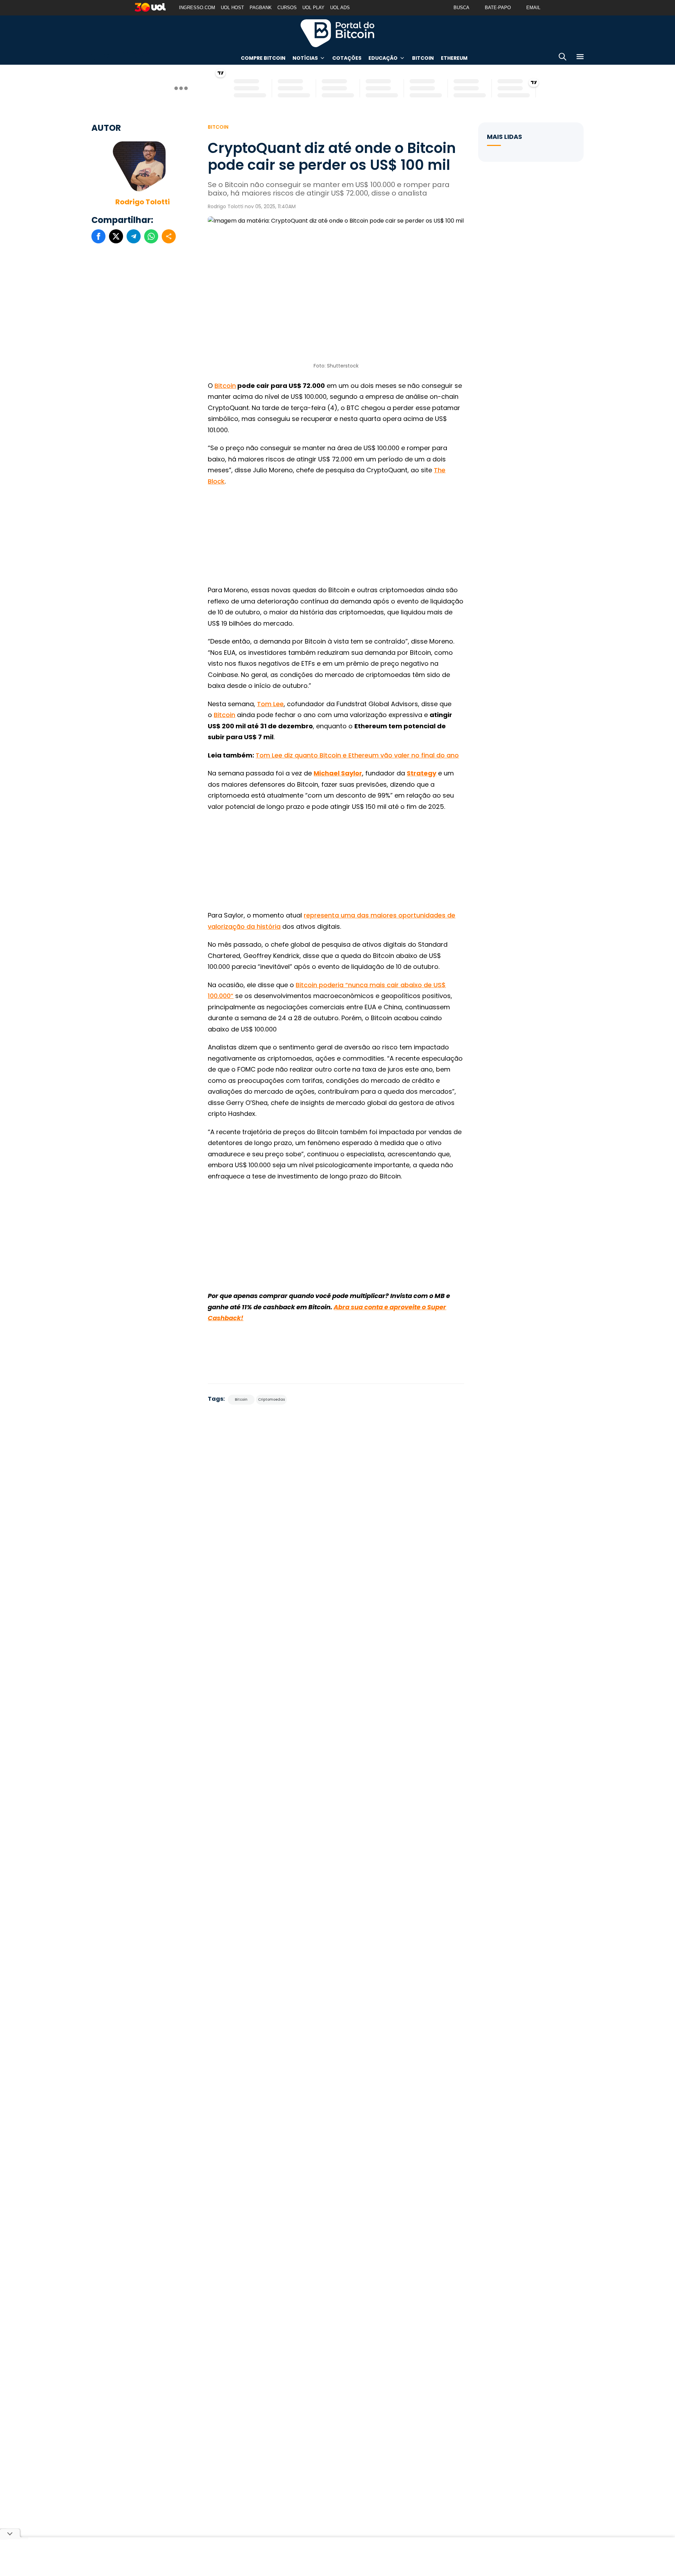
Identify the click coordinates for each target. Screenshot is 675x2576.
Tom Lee (270, 704)
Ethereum (454, 58)
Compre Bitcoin (263, 58)
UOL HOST (232, 8)
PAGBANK (261, 8)
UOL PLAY (313, 8)
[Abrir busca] (562, 58)
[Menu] (580, 58)
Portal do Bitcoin (337, 33)
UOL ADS (340, 8)
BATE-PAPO (498, 8)
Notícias (305, 58)
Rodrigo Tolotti (143, 202)
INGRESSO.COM (197, 8)
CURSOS (287, 8)
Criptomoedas (271, 1399)
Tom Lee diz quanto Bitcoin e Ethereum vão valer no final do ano (357, 755)
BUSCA (461, 8)
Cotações (347, 58)
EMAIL (533, 8)
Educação (383, 58)
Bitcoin (423, 58)
